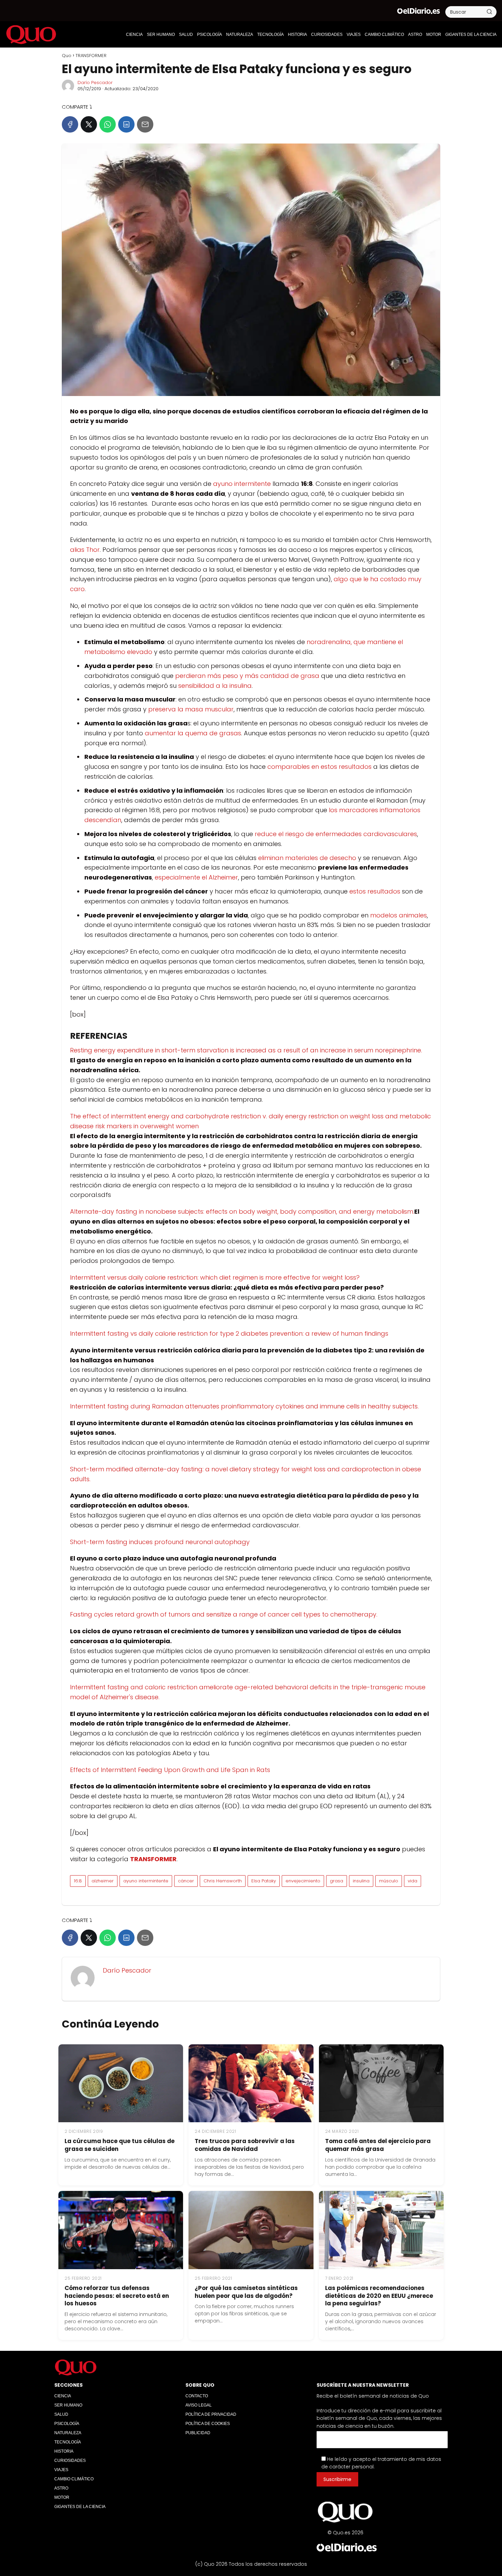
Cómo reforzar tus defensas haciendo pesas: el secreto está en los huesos (117, 2296)
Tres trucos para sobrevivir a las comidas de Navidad (245, 2145)
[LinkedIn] (126, 124)
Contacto (197, 2396)
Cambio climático (384, 35)
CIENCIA (134, 35)
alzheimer (103, 1881)
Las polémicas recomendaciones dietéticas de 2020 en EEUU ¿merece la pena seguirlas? (379, 2296)
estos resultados (375, 891)
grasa (337, 1881)
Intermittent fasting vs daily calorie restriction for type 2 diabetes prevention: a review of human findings (229, 1333)
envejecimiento (303, 1881)
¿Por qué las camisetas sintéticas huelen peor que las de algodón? (246, 2292)
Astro (415, 35)
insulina (361, 1881)
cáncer (186, 1881)
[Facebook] (70, 124)
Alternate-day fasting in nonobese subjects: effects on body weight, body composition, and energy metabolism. (242, 1211)
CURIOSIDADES (327, 35)
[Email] (145, 124)
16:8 (78, 1881)
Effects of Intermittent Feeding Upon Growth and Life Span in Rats (170, 1770)
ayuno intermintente (146, 1881)
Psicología (210, 35)
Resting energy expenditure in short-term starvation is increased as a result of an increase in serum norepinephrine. (246, 1050)
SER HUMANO (161, 35)
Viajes (354, 35)
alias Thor (85, 550)
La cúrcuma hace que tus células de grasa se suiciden (120, 2145)
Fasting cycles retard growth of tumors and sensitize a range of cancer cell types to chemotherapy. (224, 1614)
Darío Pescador (95, 83)
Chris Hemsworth (223, 1881)
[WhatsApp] (108, 124)
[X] (89, 124)
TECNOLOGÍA (270, 35)
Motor (434, 35)
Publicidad (198, 2433)
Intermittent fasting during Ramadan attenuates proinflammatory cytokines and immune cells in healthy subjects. (244, 1406)
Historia (297, 35)
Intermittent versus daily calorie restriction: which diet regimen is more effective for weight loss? (215, 1277)
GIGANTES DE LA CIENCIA (471, 35)
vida (413, 1881)
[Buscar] (489, 12)
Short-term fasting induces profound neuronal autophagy (160, 1542)
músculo (389, 1881)
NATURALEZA (240, 35)
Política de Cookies (208, 2424)
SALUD (186, 35)
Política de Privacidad (211, 2414)
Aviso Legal (199, 2405)
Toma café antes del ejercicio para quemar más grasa (378, 2145)
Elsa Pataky (264, 1881)
